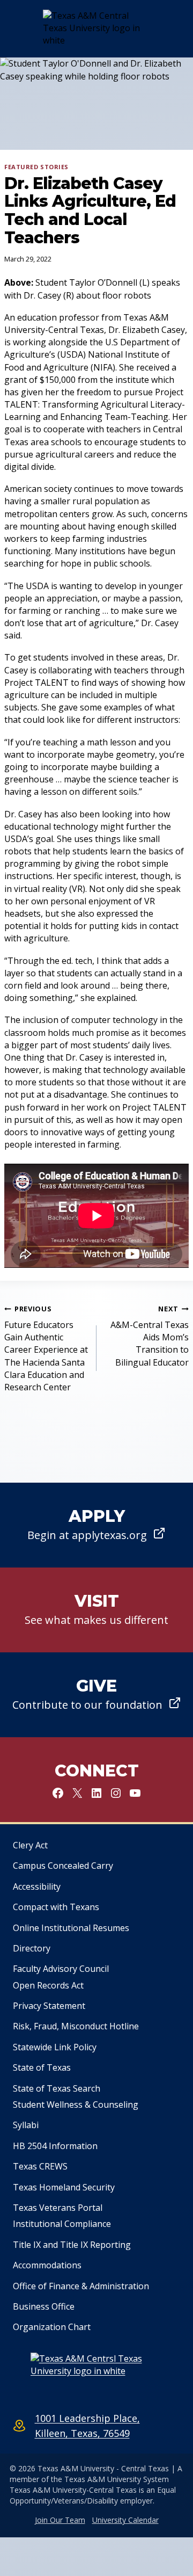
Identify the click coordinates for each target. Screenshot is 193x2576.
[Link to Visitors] (96, 1610)
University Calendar (125, 2520)
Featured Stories (36, 167)
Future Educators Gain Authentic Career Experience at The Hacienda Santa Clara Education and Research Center (46, 1348)
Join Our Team (60, 2520)
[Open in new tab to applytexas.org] (96, 1525)
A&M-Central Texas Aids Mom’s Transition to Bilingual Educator (150, 1336)
